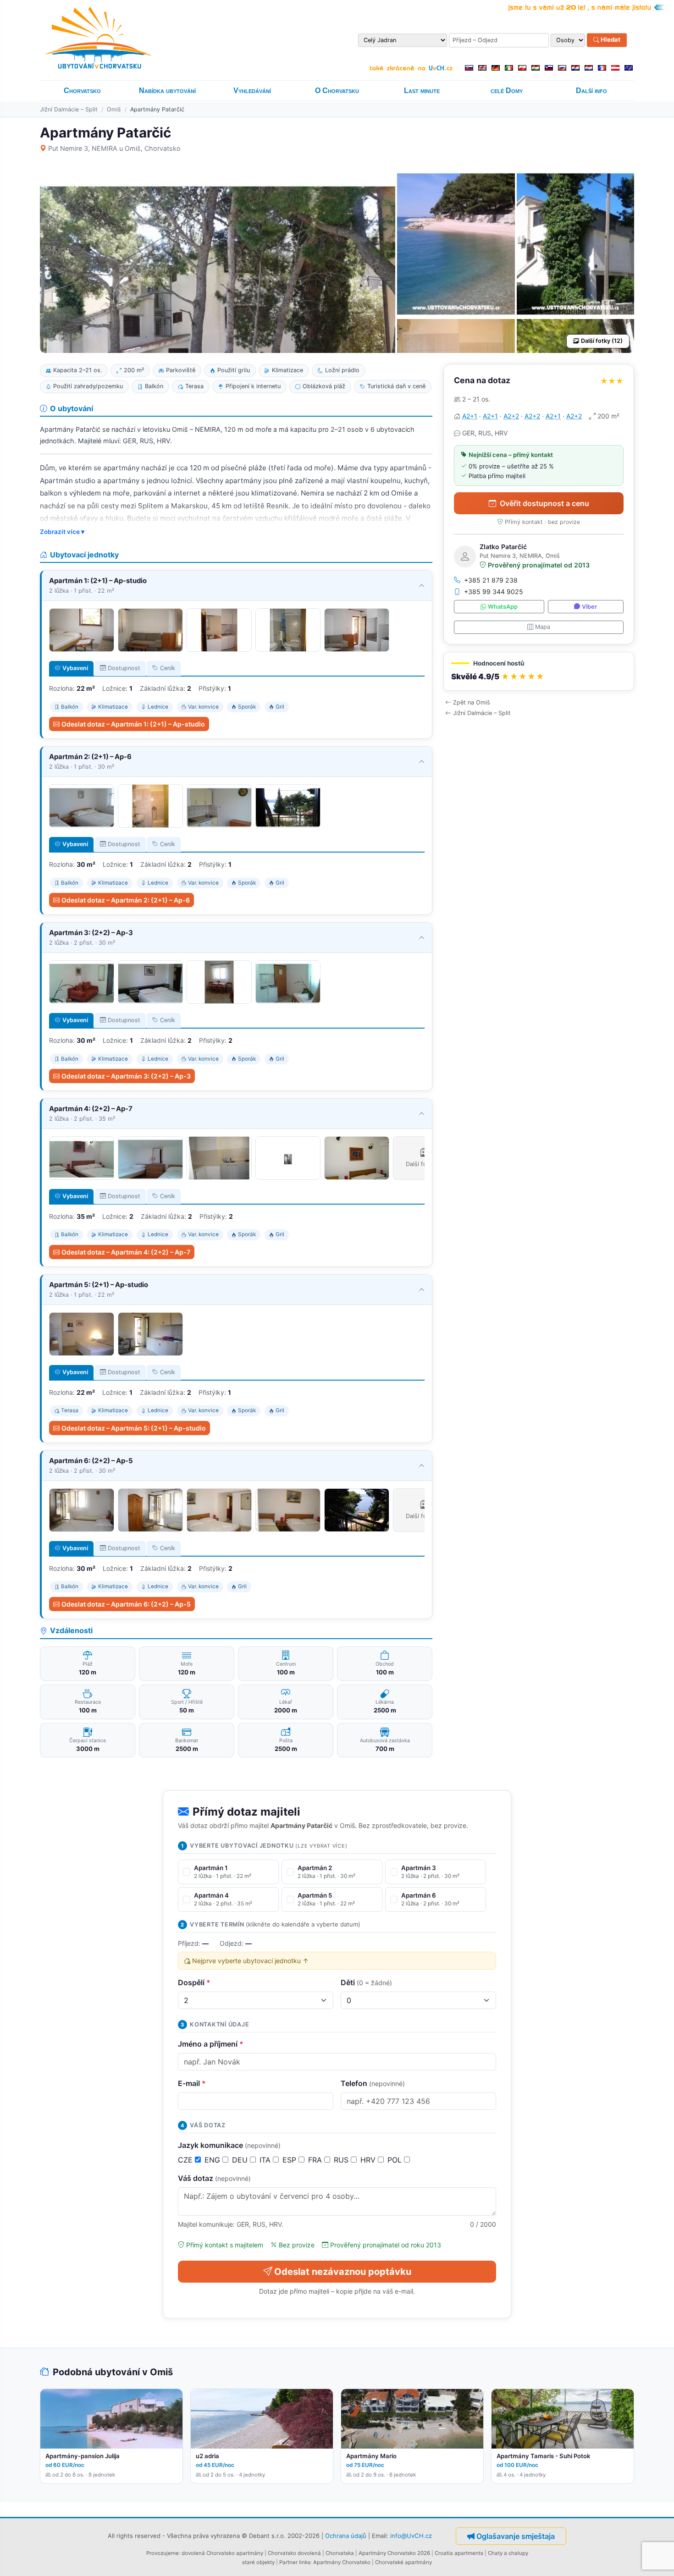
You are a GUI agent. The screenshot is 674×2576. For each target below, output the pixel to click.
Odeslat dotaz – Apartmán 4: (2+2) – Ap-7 (126, 1252)
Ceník (168, 668)
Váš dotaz (214, 2178)
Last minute (422, 91)
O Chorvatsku (337, 91)
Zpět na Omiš (472, 702)
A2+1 (470, 416)
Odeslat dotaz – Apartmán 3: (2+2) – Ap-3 (126, 1076)
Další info (591, 91)
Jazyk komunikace (229, 2145)
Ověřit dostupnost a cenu (544, 503)
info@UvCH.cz (411, 2535)
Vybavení (75, 668)
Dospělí (194, 1982)
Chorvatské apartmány (403, 2562)
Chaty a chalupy (508, 2553)
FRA (316, 2160)
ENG (213, 2160)
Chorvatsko (82, 91)
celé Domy (507, 91)
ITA (266, 2160)
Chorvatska (340, 2553)
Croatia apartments (459, 2553)
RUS (342, 2160)
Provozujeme (163, 2553)
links (305, 2562)
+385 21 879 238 (491, 580)
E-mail (192, 2083)
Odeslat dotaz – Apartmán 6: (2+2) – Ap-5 (126, 1604)
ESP (290, 2160)
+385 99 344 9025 (494, 592)
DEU (241, 2160)
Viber (589, 607)
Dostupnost (124, 668)
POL (396, 2160)
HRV (369, 2160)
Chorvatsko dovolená (294, 2553)
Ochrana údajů (346, 2535)
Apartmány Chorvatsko (342, 2562)
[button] (539, 671)
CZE (186, 2160)
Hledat (610, 40)
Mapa (543, 627)
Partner (288, 2562)
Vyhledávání (252, 91)
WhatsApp (503, 607)
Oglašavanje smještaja (516, 2536)
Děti (366, 1982)
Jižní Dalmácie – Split (69, 109)
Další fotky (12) (602, 341)
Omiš (114, 109)
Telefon (373, 2083)
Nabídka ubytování (167, 91)
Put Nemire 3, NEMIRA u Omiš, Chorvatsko (114, 148)
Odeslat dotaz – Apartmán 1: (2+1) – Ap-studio (133, 724)
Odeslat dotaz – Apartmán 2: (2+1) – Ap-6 (126, 900)
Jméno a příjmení (211, 2044)
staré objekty (258, 2562)
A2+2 (511, 416)
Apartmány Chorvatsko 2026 (394, 2553)
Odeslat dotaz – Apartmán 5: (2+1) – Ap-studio (134, 1428)
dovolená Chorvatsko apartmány (222, 2553)
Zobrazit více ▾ (62, 532)
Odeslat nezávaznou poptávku (343, 2272)
